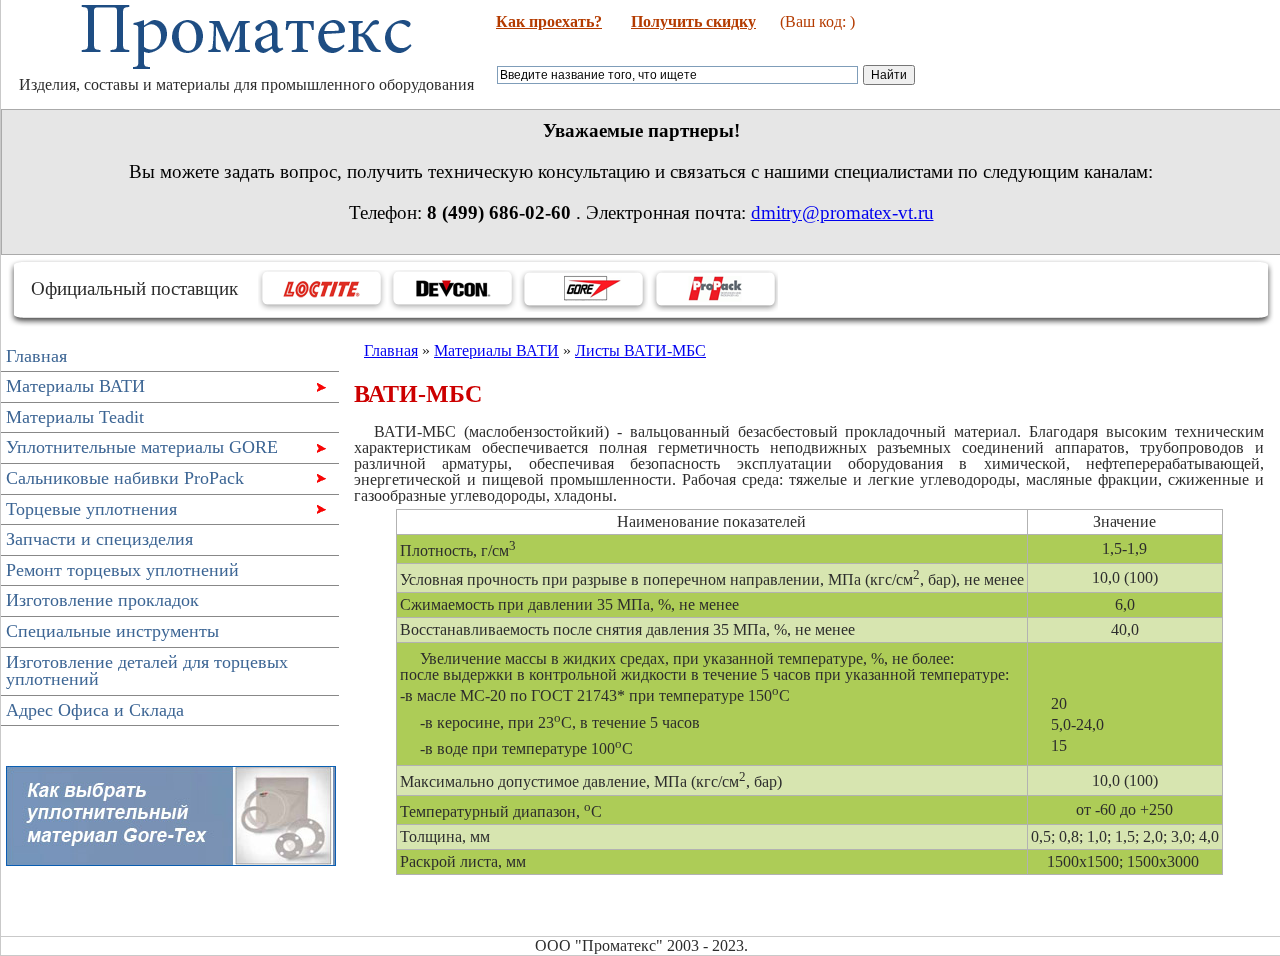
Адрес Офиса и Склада (95, 710)
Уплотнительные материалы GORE (139, 449)
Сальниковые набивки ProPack (122, 480)
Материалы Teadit (75, 417)
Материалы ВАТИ (73, 388)
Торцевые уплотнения (89, 511)
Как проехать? (549, 21)
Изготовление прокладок (102, 600)
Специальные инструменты (112, 631)
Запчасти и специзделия (99, 539)
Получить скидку (693, 21)
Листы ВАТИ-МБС (640, 350)
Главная (36, 356)
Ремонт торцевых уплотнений (122, 570)
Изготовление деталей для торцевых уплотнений (147, 671)
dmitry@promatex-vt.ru (842, 212)
